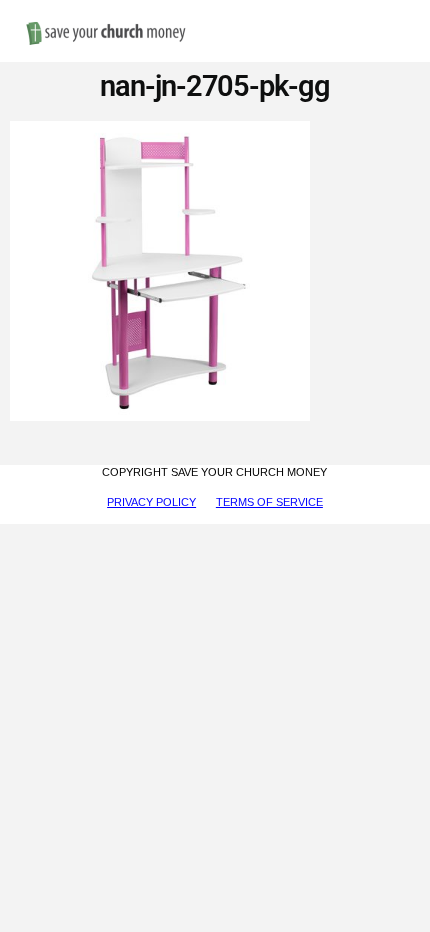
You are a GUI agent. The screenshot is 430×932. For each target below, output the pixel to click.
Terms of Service (269, 502)
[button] (396, 11)
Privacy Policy (151, 502)
